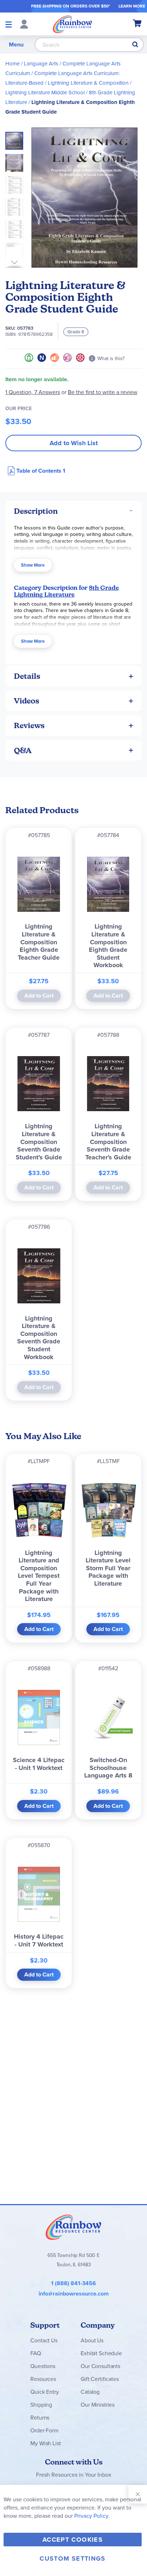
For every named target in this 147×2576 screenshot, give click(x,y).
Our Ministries (98, 2405)
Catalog (90, 2392)
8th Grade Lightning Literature (66, 591)
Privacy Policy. (92, 2516)
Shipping (41, 2405)
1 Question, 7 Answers (33, 392)
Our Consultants (100, 2366)
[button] (16, 161)
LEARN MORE (132, 6)
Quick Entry (44, 2392)
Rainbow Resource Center (73, 2227)
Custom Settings (72, 2558)
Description (36, 511)
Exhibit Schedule (101, 2353)
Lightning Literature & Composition (88, 83)
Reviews (29, 725)
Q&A (23, 750)
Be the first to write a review (103, 392)
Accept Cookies (73, 2540)
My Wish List (45, 2443)
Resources (43, 2379)
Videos (27, 701)
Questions (43, 2366)
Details (27, 676)
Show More (33, 565)
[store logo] (72, 24)
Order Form (44, 2430)
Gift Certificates (100, 2379)
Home (12, 64)
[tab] (73, 511)
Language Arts (41, 64)
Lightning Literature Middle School (45, 93)
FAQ (36, 2353)
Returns (40, 2418)
